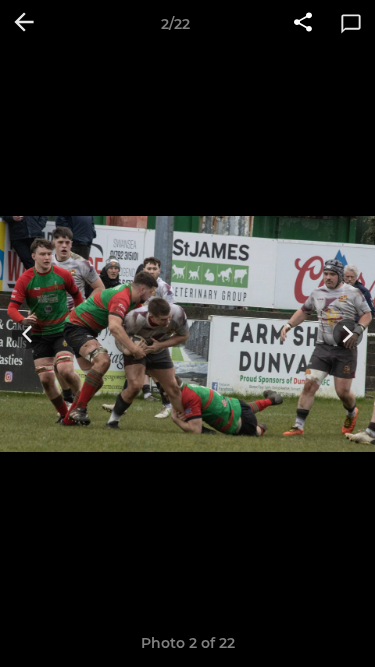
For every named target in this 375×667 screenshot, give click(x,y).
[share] (303, 24)
